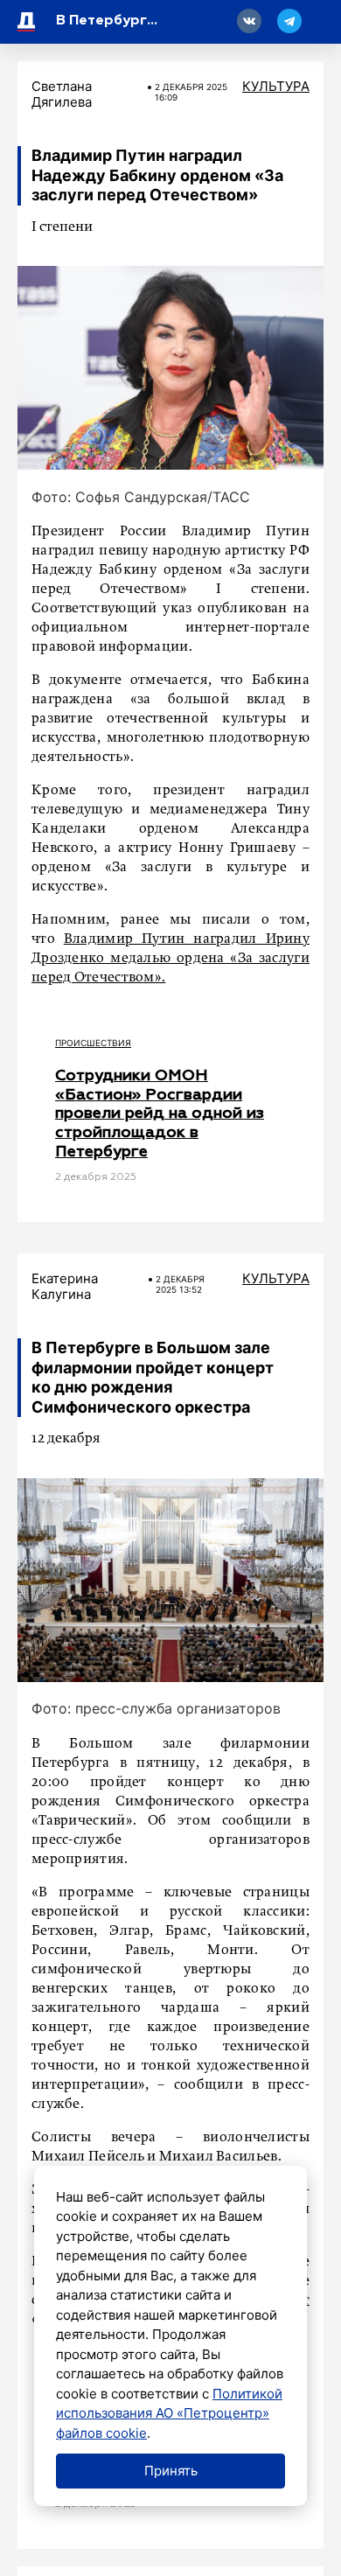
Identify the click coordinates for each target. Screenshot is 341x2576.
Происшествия (93, 1043)
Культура (276, 86)
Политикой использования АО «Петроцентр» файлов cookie (169, 2413)
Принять (171, 2471)
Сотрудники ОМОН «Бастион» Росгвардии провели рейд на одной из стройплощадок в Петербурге (160, 1113)
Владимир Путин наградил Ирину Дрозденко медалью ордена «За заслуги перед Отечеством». (170, 959)
